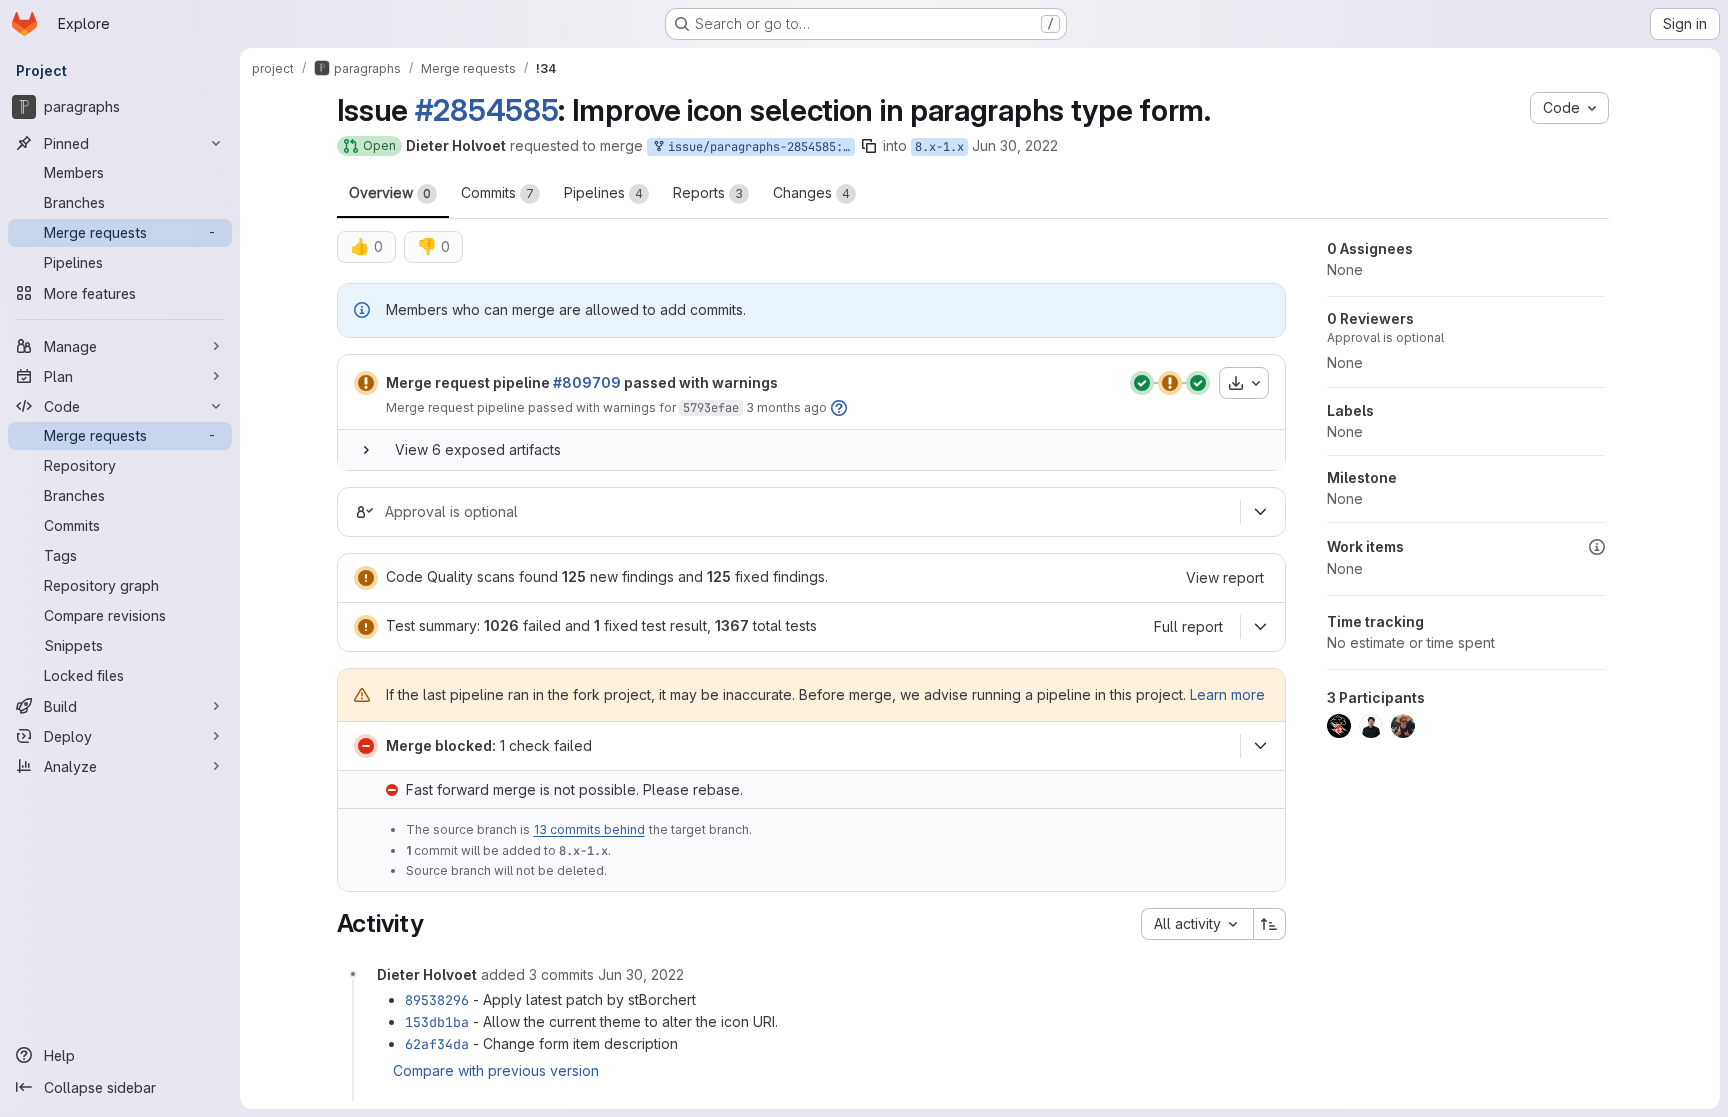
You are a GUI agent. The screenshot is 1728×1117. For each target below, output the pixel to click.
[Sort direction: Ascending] (1270, 924)
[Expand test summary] (1261, 627)
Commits (497, 192)
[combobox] (1197, 924)
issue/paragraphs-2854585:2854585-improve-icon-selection (758, 147)
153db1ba (437, 1022)
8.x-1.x (939, 147)
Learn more (1227, 694)
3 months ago (786, 407)
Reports (708, 192)
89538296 (437, 1000)
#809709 (587, 382)
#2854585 (487, 110)
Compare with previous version (496, 1070)
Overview (390, 192)
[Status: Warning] (366, 383)
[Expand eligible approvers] (1261, 512)
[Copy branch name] (869, 146)
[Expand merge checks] (1261, 746)
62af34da (437, 1044)
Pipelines (603, 192)
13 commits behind (589, 829)
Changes (811, 192)
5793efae (711, 408)
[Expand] (366, 450)
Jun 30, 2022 (1015, 145)
